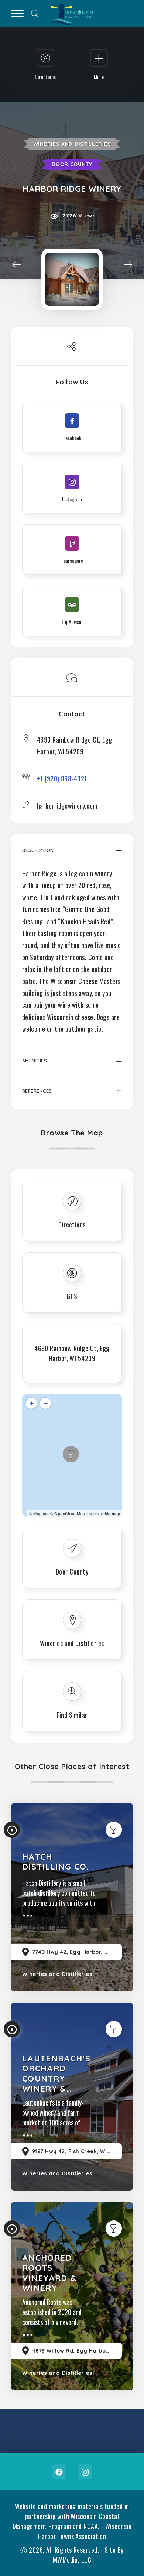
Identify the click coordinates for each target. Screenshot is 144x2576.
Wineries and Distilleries (72, 144)
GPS (72, 1296)
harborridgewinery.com (67, 806)
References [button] (37, 1091)
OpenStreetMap (70, 1513)
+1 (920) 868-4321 (62, 778)
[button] (72, 856)
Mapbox (41, 1513)
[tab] (72, 856)
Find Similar (72, 1715)
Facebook (59, 2472)
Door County (72, 164)
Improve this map (103, 1513)
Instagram (85, 2472)
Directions (72, 1224)
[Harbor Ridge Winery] (72, 279)
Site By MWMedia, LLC (88, 2555)
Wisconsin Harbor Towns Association (85, 2531)
